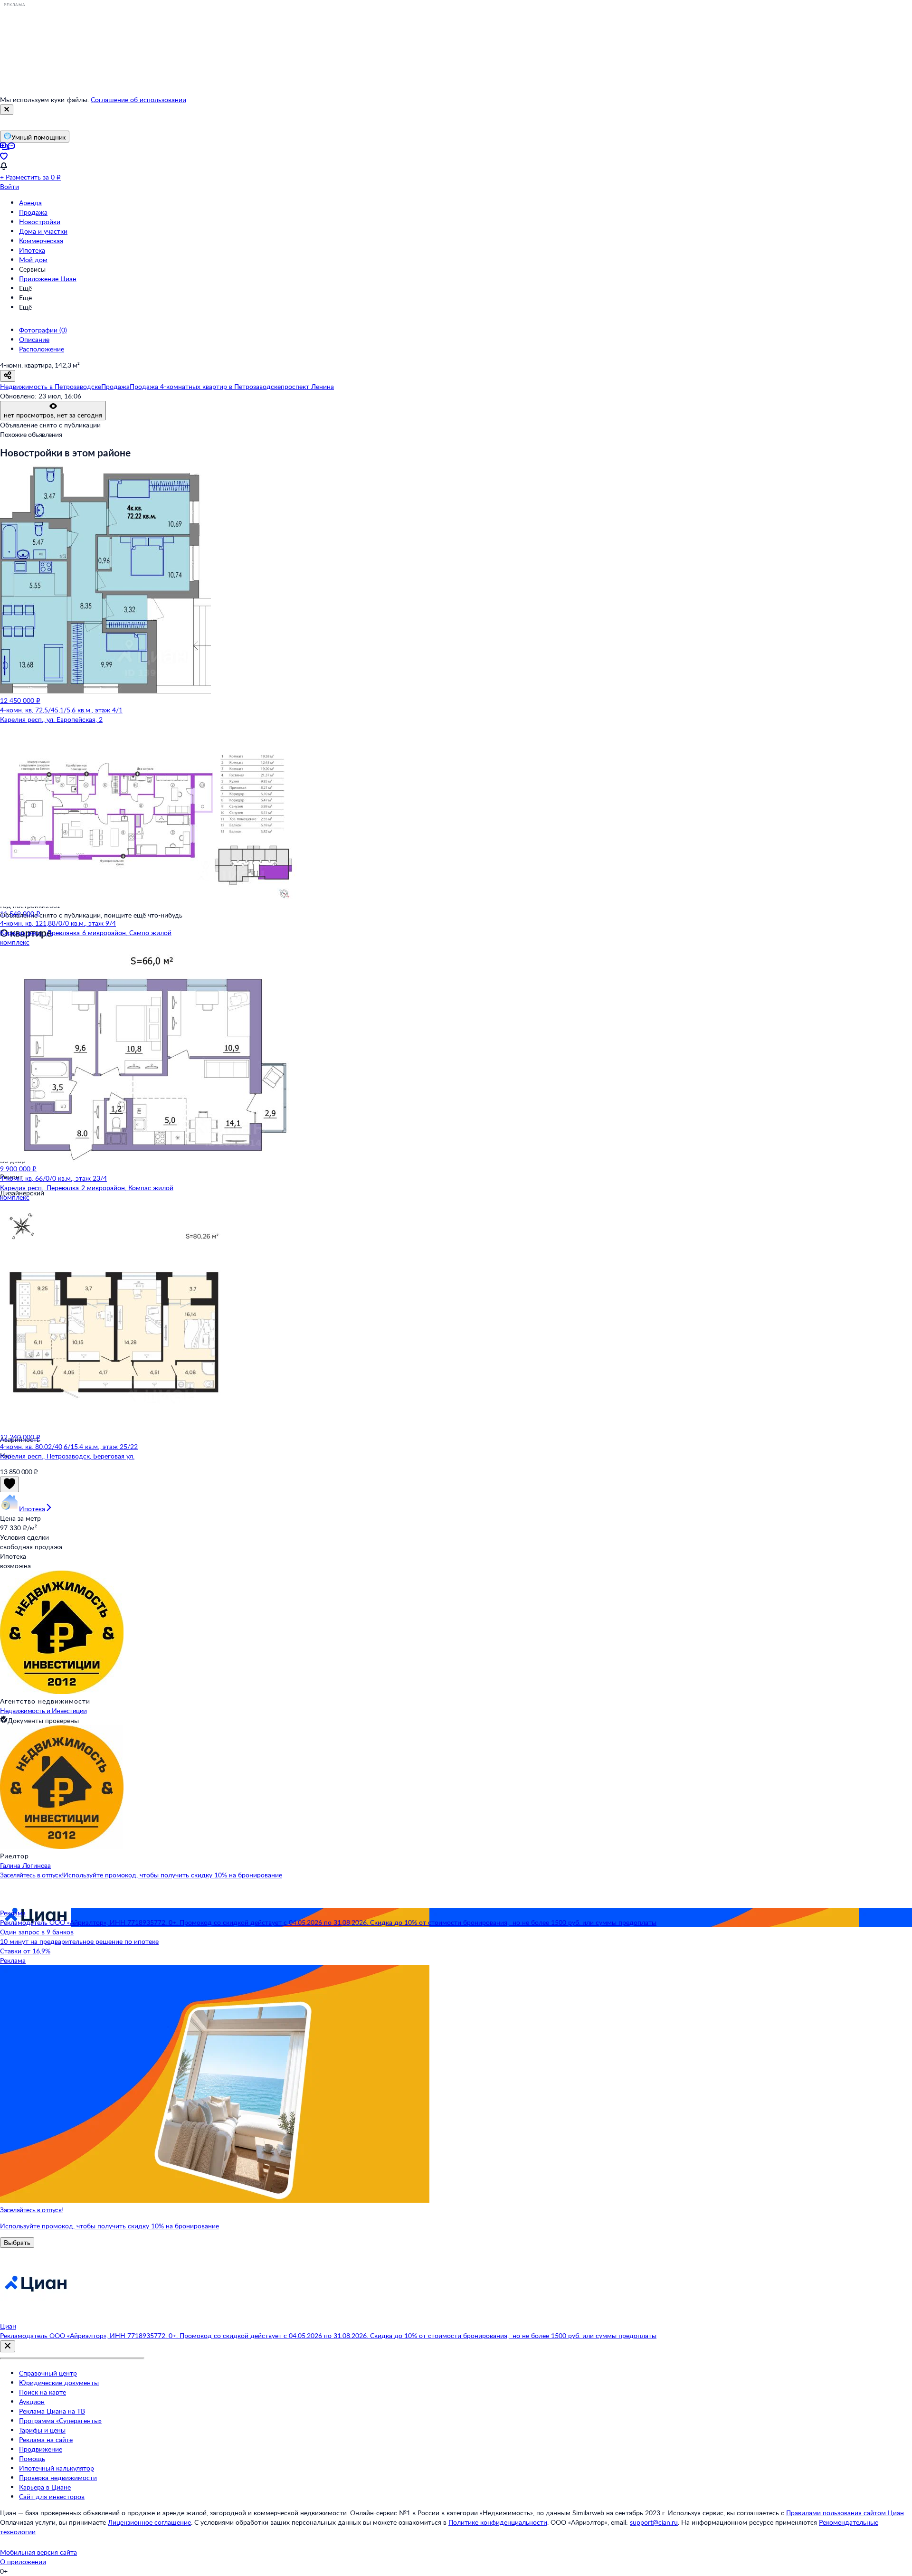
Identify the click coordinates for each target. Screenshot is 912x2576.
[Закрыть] (7, 110)
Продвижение (41, 2449)
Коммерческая (41, 241)
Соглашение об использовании (138, 99)
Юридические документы (59, 2382)
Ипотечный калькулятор (57, 2468)
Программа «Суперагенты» (60, 2420)
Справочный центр (48, 2373)
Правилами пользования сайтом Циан (845, 2513)
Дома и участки (43, 231)
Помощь (32, 2458)
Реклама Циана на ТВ (52, 2411)
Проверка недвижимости (58, 2477)
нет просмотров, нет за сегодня (53, 415)
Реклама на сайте (46, 2439)
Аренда (30, 203)
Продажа (33, 212)
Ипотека (32, 250)
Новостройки (40, 222)
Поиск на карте (43, 2392)
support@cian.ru (654, 2522)
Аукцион (32, 2401)
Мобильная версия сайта (38, 2552)
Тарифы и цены (42, 2430)
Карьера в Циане (45, 2487)
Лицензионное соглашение (149, 2522)
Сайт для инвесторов (52, 2496)
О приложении (23, 2562)
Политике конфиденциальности (498, 2522)
